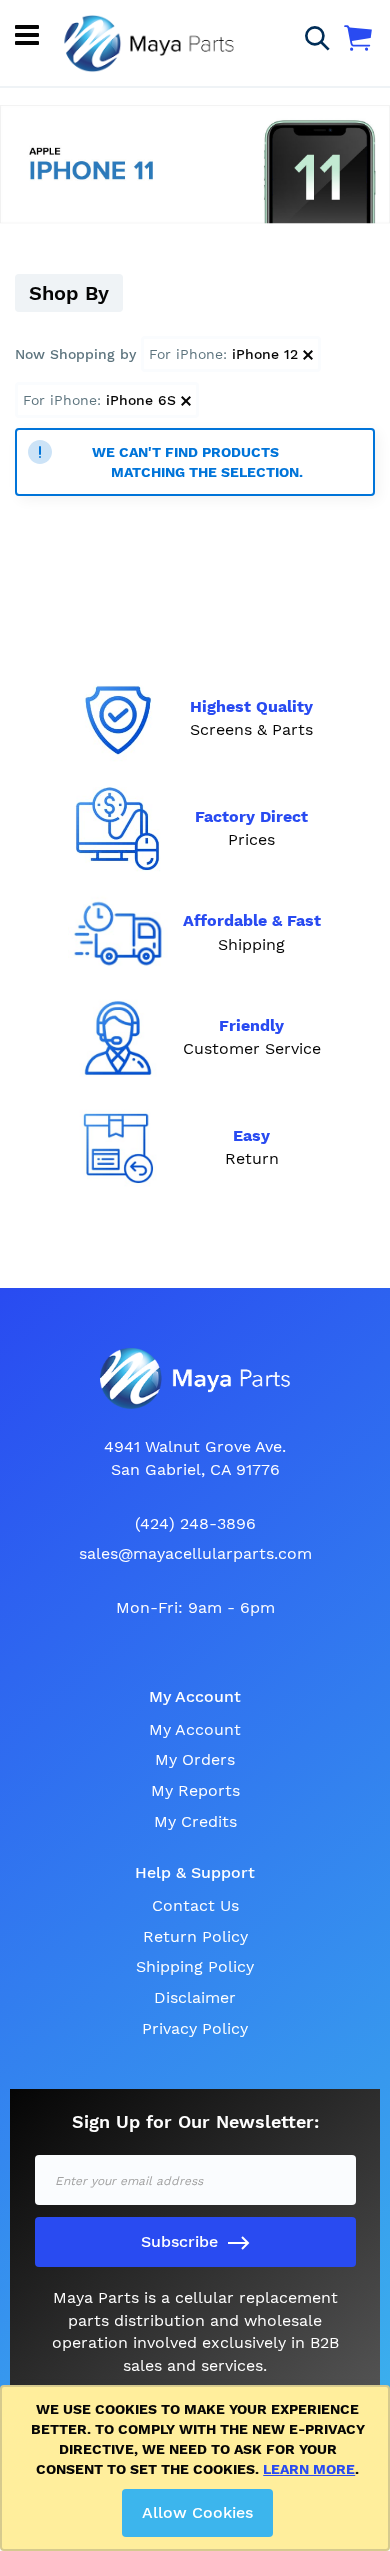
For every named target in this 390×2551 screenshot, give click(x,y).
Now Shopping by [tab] (75, 354)
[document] (198, 2468)
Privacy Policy (195, 2028)
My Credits (195, 1821)
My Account (195, 1729)
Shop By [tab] (69, 293)
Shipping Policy (195, 1966)
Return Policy (195, 1936)
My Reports (195, 1790)
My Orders (195, 1759)
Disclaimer (195, 1997)
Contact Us (195, 1905)
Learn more (309, 2469)
